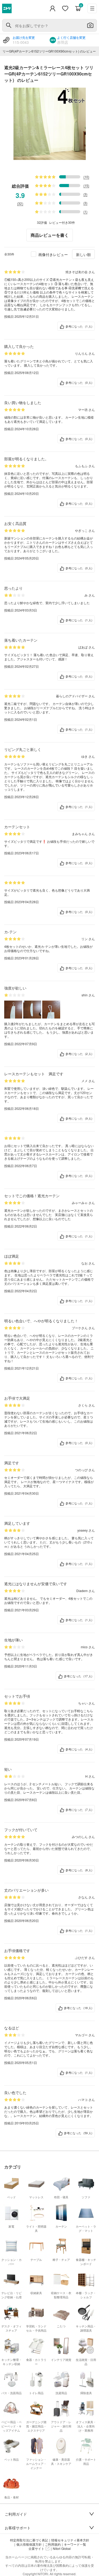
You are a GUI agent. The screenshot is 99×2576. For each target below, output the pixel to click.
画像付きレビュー (53, 254)
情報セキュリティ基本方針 (70, 2540)
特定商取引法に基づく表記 (29, 2540)
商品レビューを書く (50, 235)
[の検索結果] (9, 25)
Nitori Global (62, 2549)
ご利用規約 (53, 2544)
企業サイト (36, 2549)
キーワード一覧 (75, 2544)
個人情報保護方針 (29, 2544)
